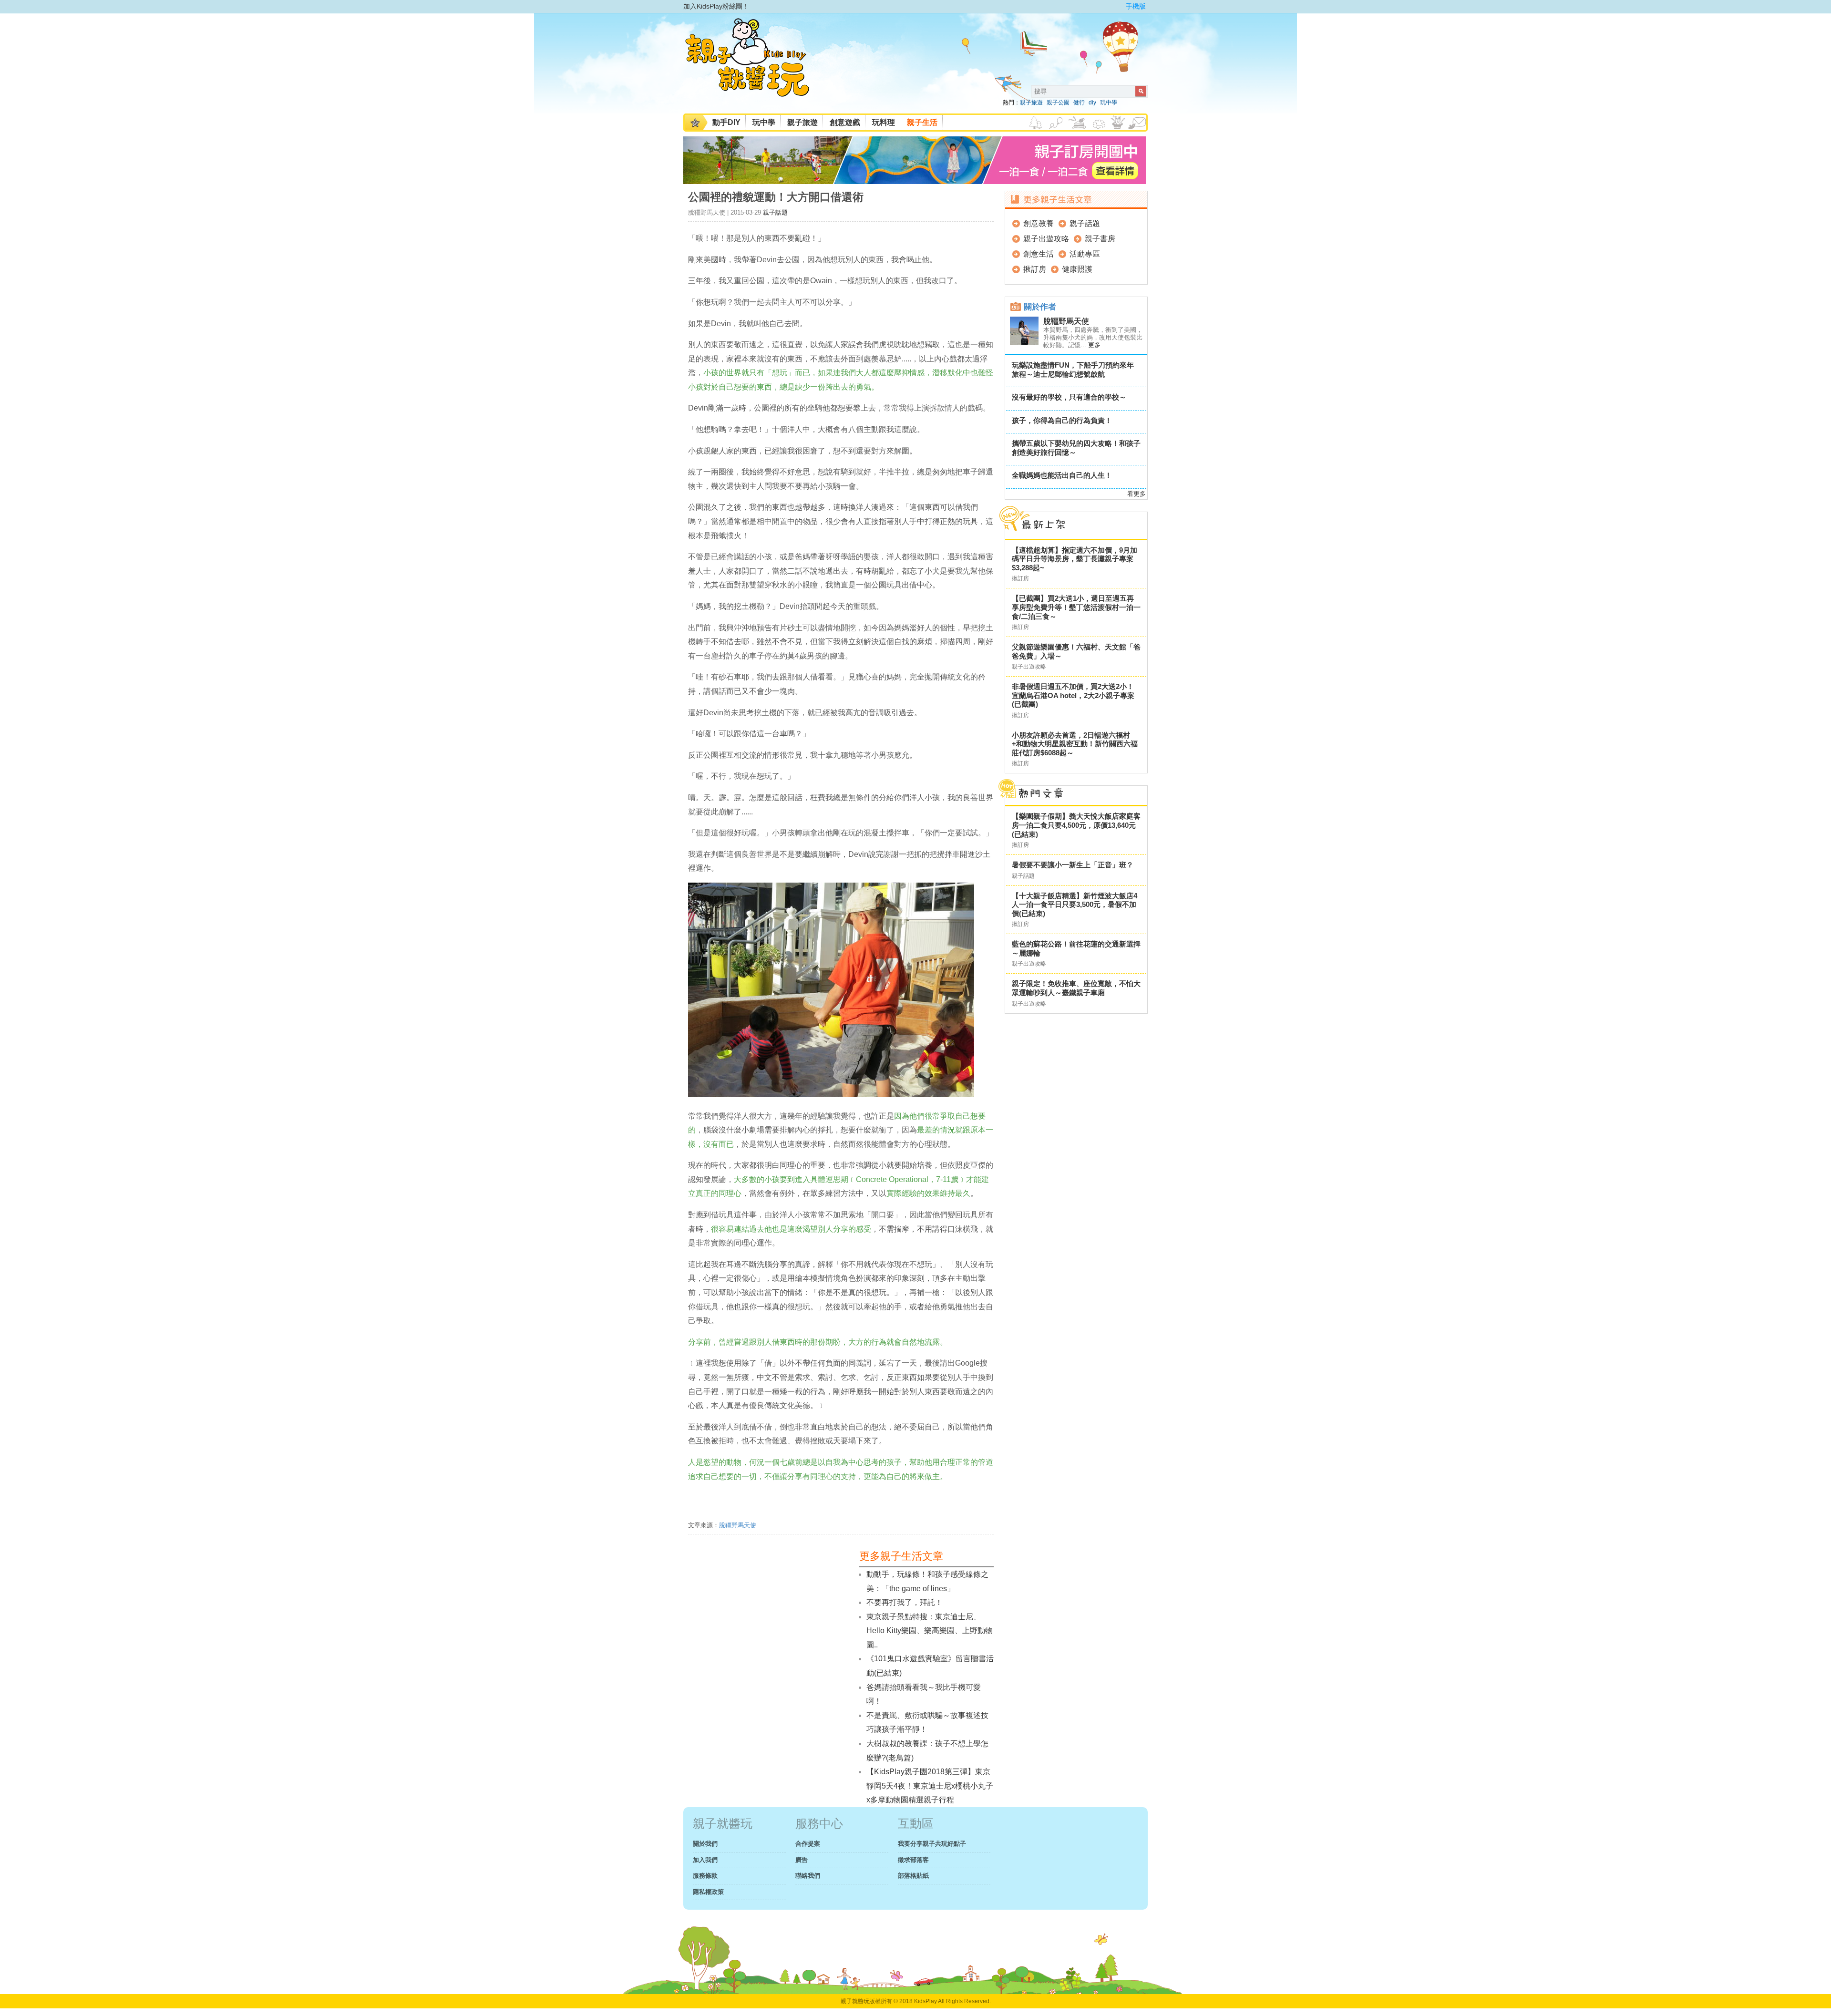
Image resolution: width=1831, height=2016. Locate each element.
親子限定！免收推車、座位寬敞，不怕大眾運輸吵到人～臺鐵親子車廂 (1076, 988)
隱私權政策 (708, 1892)
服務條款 (705, 1876)
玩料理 (884, 122)
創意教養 (1039, 223)
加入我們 (705, 1860)
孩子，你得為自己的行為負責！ (1062, 420)
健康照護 (1077, 269)
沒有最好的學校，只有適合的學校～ (1069, 397)
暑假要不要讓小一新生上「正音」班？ (1073, 865)
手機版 (1136, 6)
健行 (1079, 103)
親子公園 (1058, 103)
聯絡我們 (808, 1876)
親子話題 (775, 212)
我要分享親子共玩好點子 (932, 1844)
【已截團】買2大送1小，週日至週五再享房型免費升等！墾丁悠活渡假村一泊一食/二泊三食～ (1076, 607)
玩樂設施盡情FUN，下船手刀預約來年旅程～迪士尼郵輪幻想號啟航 (1073, 370)
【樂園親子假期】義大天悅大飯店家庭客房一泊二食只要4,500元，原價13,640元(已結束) (1076, 825)
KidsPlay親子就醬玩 (755, 66)
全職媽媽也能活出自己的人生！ (1062, 475)
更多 (1094, 345)
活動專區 (1085, 254)
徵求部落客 (913, 1860)
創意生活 (1039, 254)
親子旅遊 (1031, 103)
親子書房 (1100, 239)
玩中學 (1109, 103)
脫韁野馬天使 (738, 1525)
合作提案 (808, 1844)
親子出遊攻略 (1046, 239)
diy (1092, 103)
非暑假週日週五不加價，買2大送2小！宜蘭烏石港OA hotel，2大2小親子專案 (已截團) (1073, 695)
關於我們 (705, 1844)
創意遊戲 (845, 122)
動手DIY (726, 122)
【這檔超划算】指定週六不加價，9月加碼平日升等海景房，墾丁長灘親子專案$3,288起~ (1075, 559)
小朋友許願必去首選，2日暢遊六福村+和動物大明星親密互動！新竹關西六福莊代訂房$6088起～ (1075, 744)
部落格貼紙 (913, 1876)
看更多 (1137, 494)
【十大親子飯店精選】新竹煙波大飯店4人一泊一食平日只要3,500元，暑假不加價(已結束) (1075, 905)
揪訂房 (1035, 269)
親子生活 (922, 122)
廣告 (802, 1860)
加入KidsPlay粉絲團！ (716, 6)
